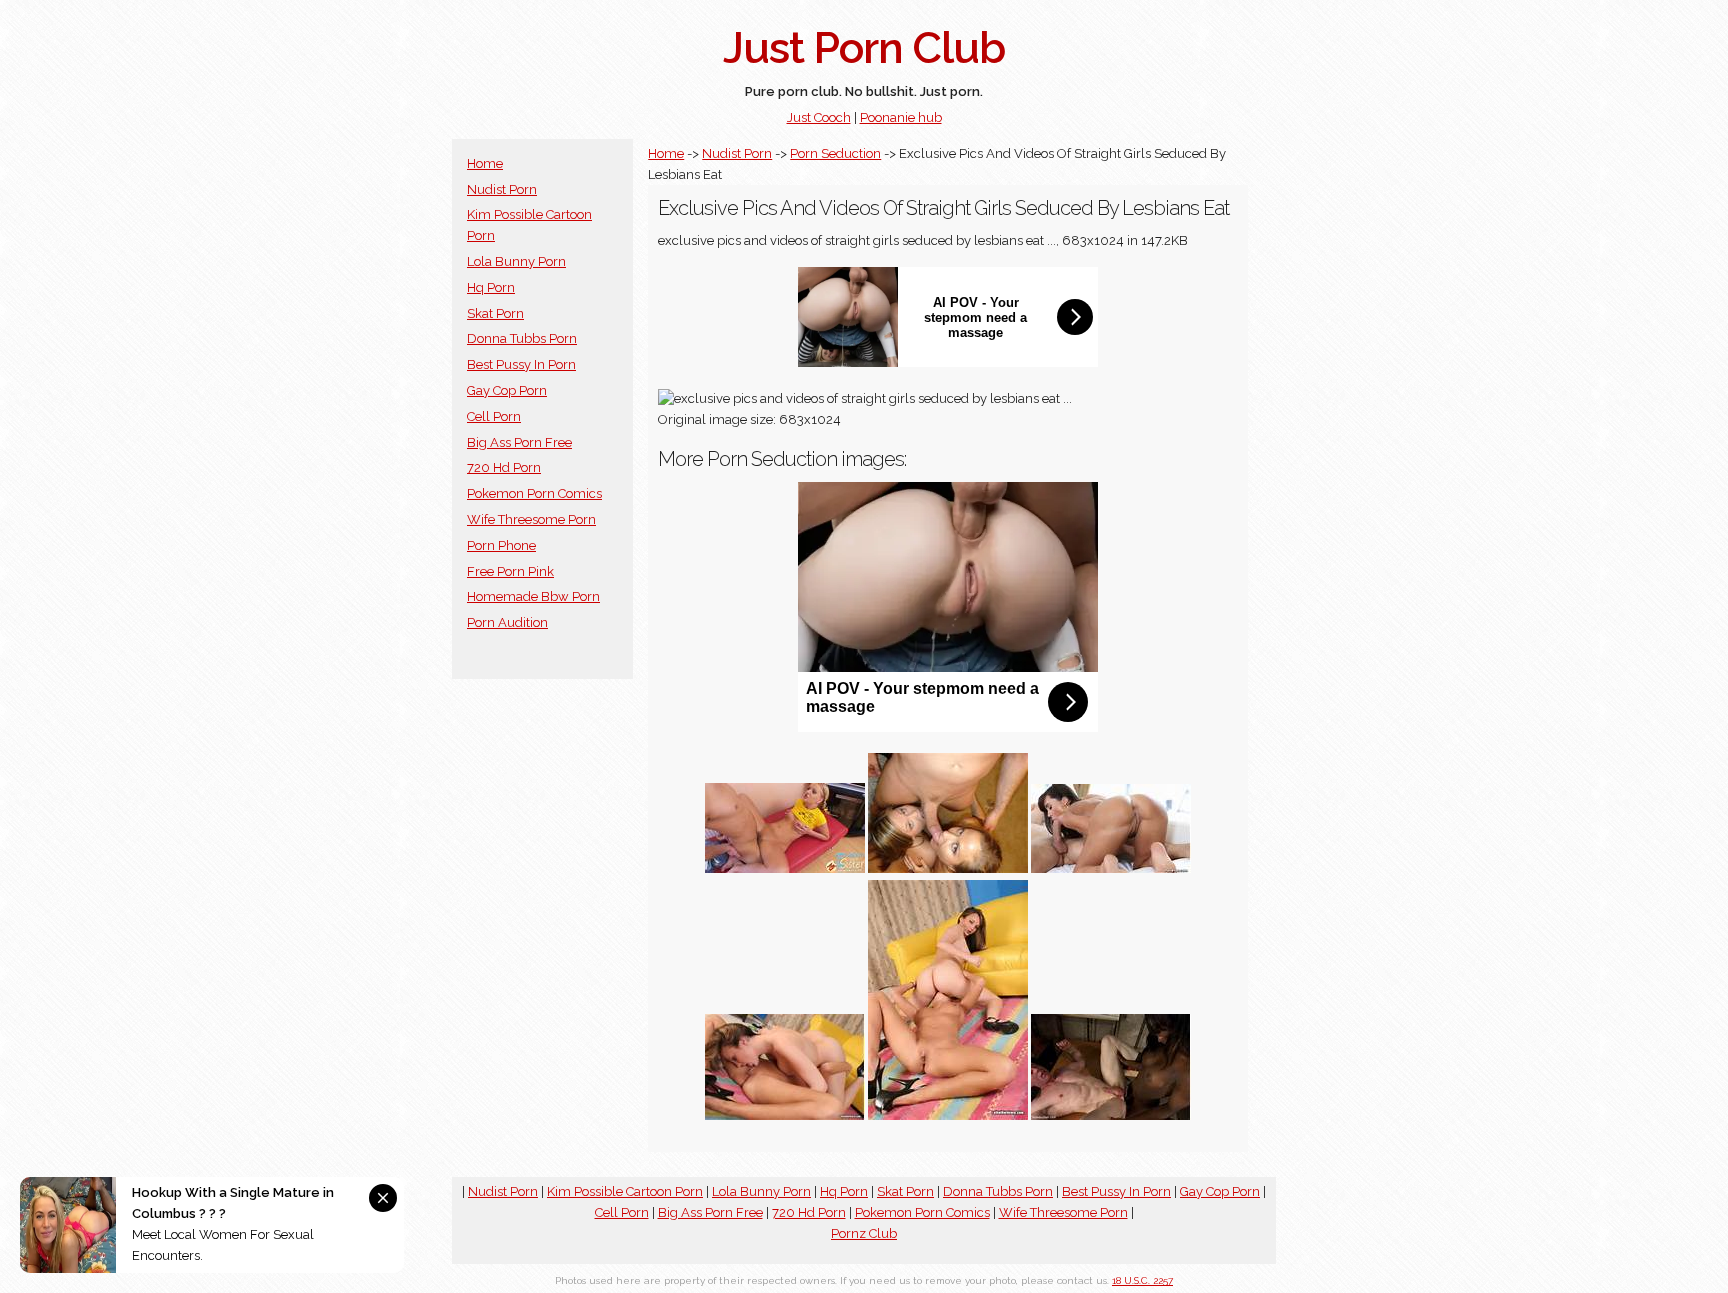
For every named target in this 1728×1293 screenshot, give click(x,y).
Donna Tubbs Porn (522, 338)
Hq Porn (491, 287)
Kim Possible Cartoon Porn (625, 1191)
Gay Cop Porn (507, 390)
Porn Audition (507, 622)
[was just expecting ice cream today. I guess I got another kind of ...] (948, 868)
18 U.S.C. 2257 (1142, 1280)
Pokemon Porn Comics (534, 493)
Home (485, 163)
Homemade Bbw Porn (533, 596)
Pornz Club (864, 1233)
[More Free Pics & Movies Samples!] (785, 868)
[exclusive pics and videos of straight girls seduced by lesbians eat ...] (785, 1115)
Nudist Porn (502, 189)
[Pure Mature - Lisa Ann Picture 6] (1111, 868)
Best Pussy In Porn (521, 364)
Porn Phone (501, 545)
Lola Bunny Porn (516, 261)
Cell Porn (494, 416)
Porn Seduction (835, 153)
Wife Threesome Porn (531, 519)
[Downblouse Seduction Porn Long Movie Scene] (1111, 1115)
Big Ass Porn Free (519, 442)
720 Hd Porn (504, 467)
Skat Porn (495, 313)
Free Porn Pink (510, 571)
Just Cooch (819, 117)
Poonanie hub (901, 117)
